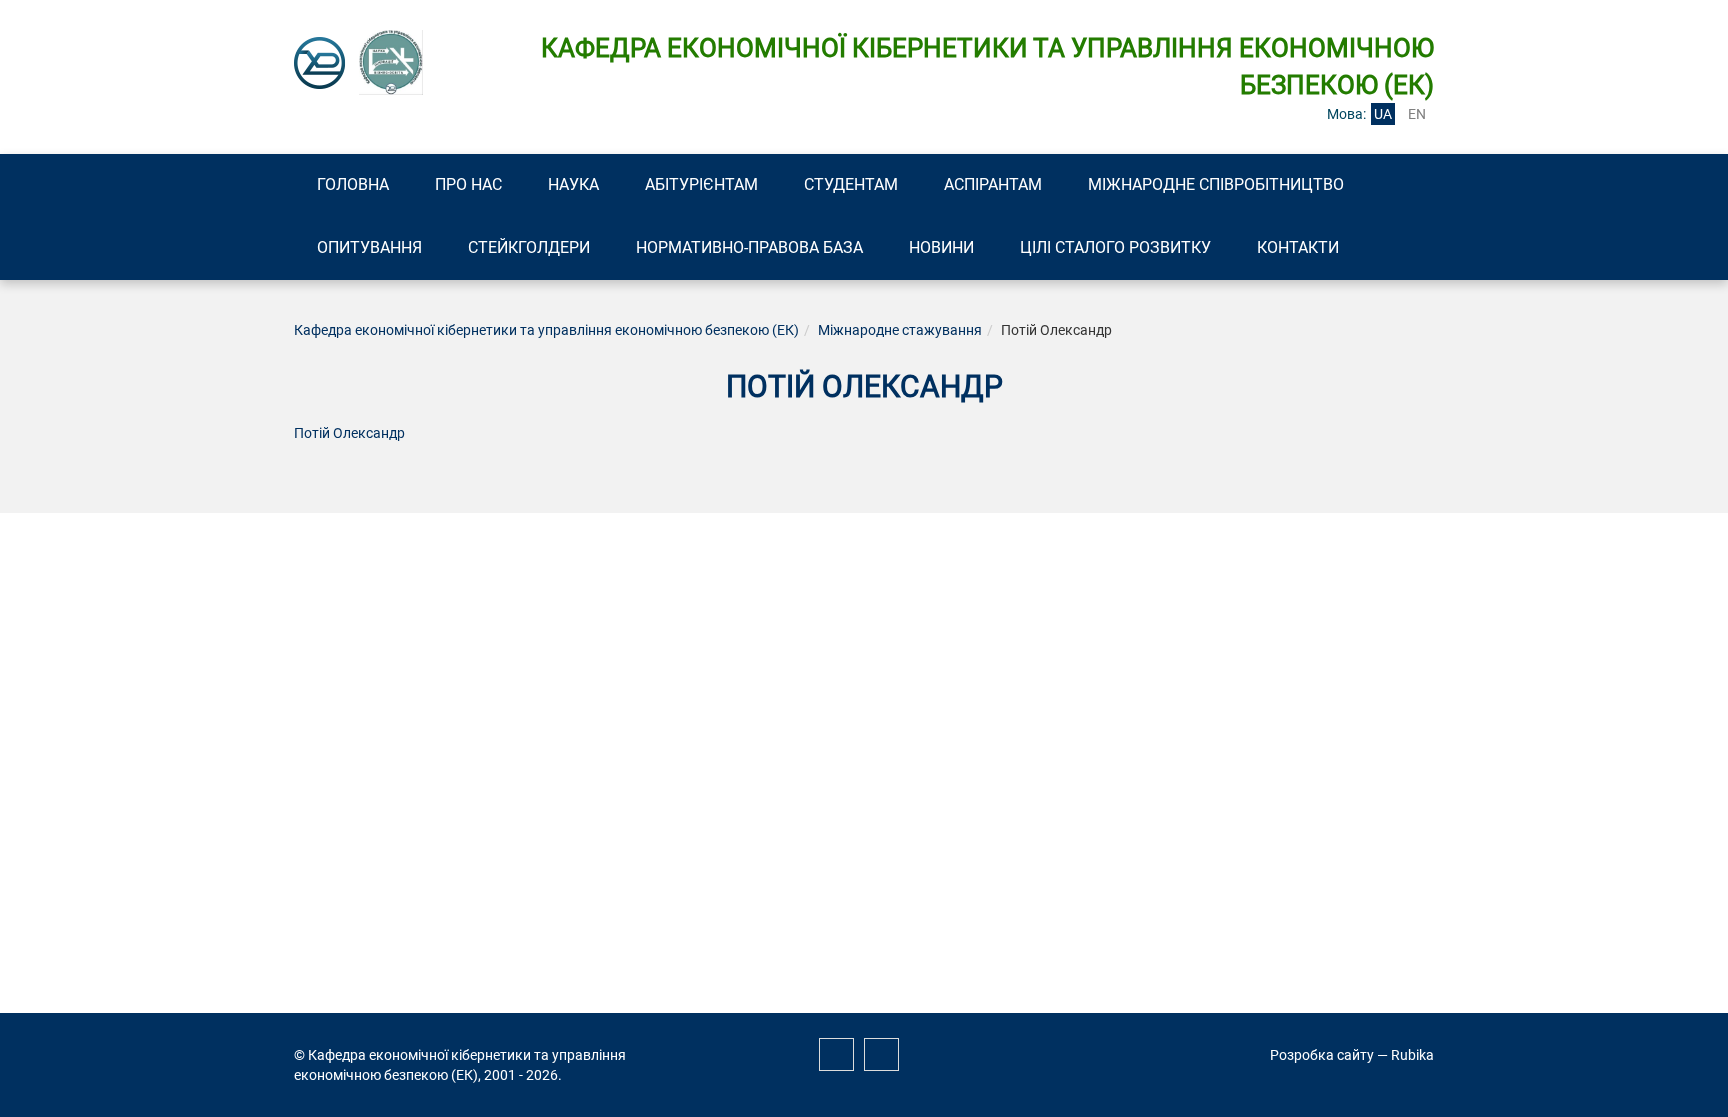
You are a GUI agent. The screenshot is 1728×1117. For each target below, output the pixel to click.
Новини (941, 247)
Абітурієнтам (701, 184)
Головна (353, 184)
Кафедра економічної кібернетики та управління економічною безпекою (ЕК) (546, 330)
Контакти (1298, 247)
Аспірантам (993, 184)
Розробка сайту (1322, 1055)
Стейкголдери (529, 247)
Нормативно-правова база (749, 247)
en (1417, 114)
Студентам (851, 184)
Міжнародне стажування (900, 330)
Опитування (369, 247)
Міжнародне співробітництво (1216, 184)
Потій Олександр (349, 433)
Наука (573, 184)
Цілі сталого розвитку (1115, 247)
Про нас (468, 184)
